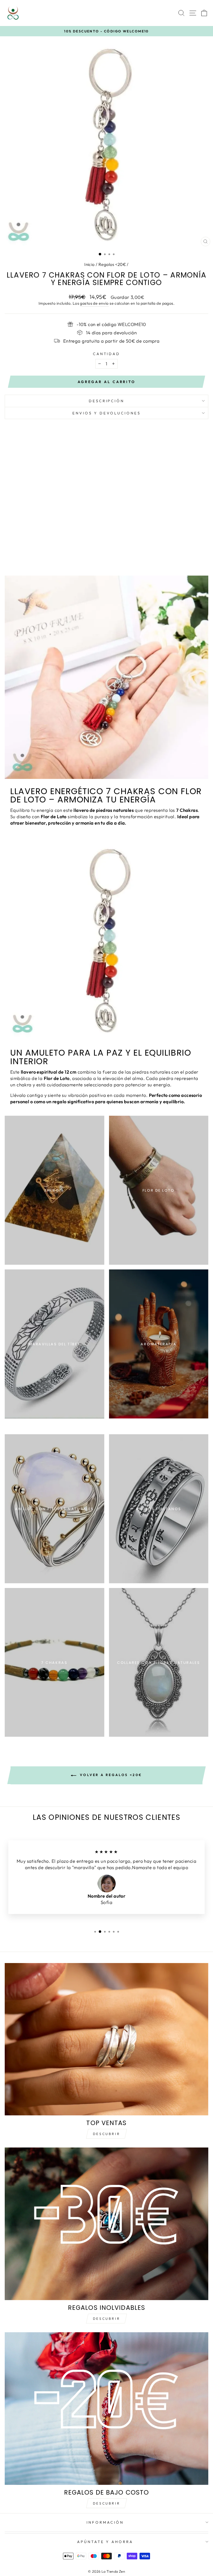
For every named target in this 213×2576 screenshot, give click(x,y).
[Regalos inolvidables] (106, 2224)
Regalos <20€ (112, 264)
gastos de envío (94, 303)
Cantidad (107, 354)
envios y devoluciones (106, 413)
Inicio (89, 264)
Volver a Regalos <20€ (110, 1775)
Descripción (107, 401)
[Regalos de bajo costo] (106, 2409)
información (105, 2522)
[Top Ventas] (106, 2039)
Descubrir (106, 2134)
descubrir (106, 2319)
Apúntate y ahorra (105, 2542)
